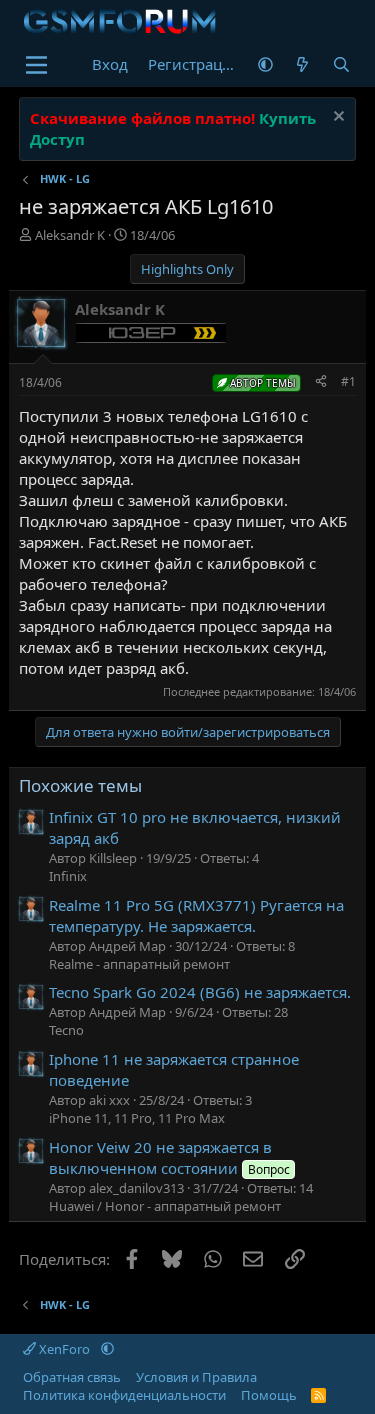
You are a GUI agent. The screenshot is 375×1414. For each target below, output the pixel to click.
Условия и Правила (196, 1377)
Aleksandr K (70, 235)
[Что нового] (302, 64)
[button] (265, 64)
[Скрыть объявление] (336, 118)
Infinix (68, 876)
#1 (348, 381)
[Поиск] (341, 64)
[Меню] (36, 65)
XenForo (64, 1349)
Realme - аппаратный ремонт (139, 964)
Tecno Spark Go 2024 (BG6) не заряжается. (200, 992)
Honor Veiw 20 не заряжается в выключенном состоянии (169, 1157)
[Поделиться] (321, 382)
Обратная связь (72, 1377)
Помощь (269, 1395)
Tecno (66, 1030)
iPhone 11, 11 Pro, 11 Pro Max (137, 1118)
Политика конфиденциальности (124, 1395)
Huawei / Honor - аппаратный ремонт (165, 1206)
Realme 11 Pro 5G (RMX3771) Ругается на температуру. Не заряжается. (196, 915)
